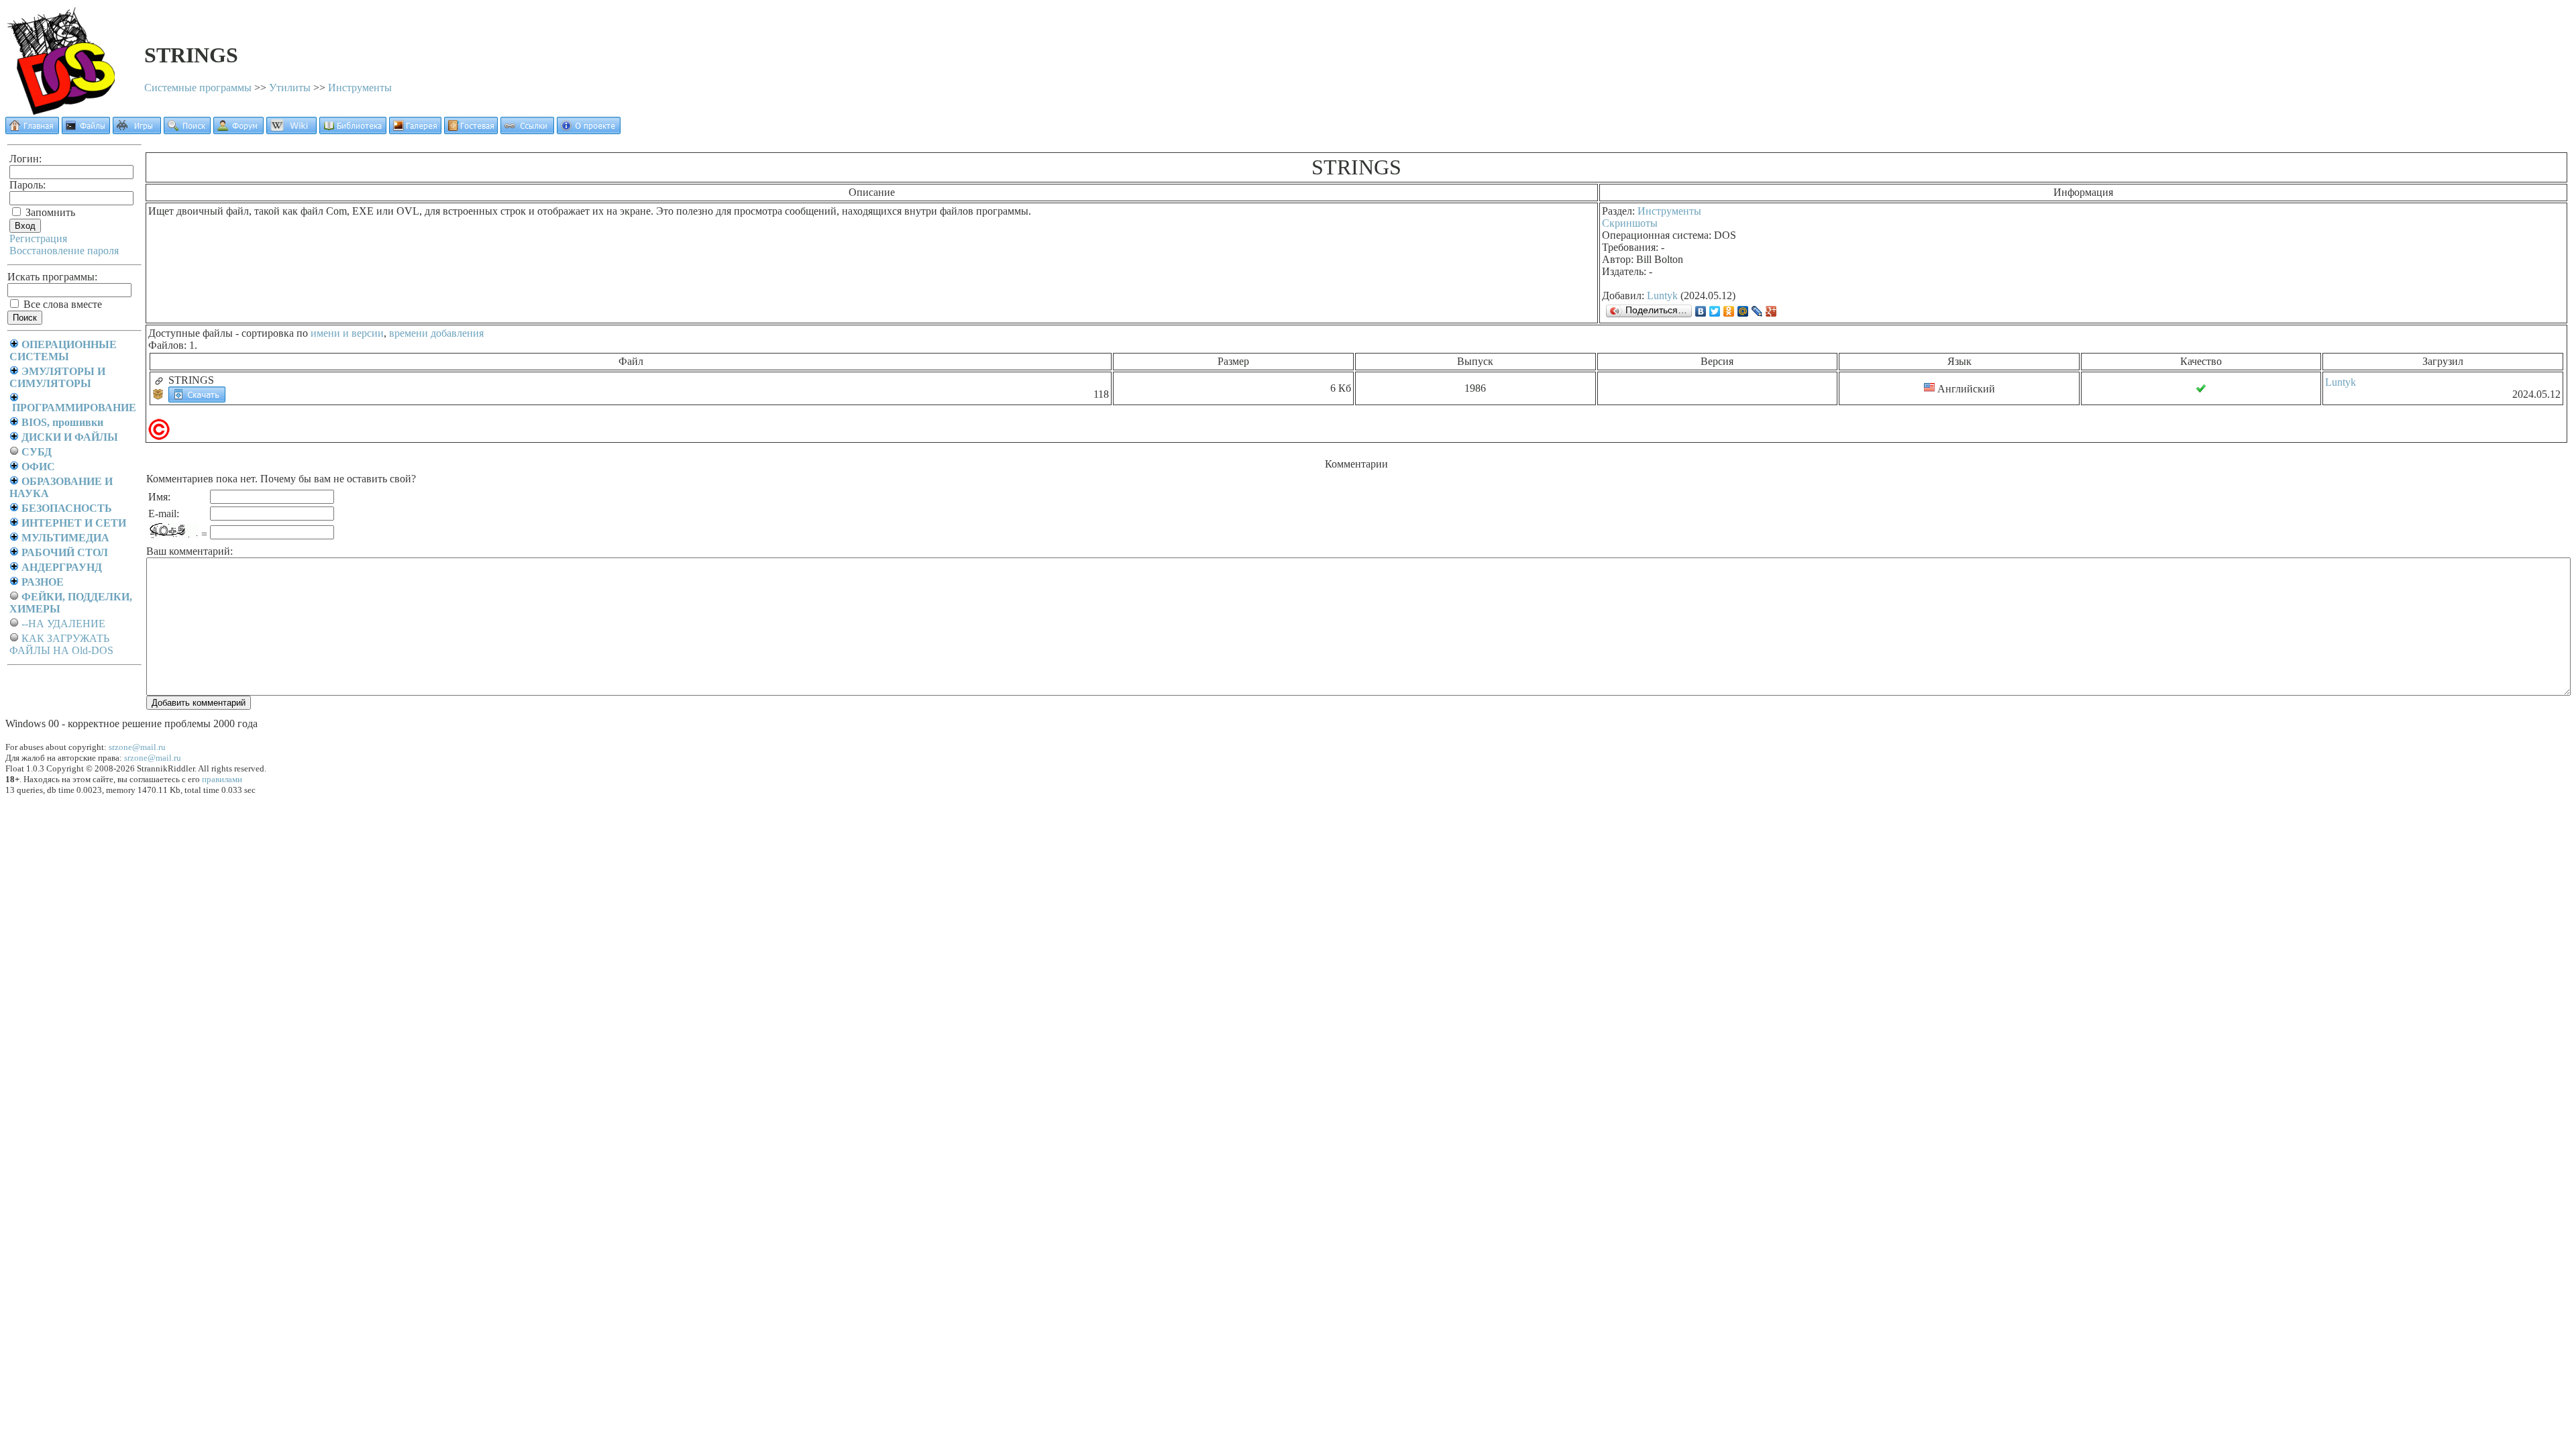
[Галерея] (415, 130)
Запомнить (49, 212)
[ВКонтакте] (1701, 311)
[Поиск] (187, 130)
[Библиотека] (353, 130)
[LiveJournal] (1757, 311)
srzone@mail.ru (137, 747)
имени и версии (347, 333)
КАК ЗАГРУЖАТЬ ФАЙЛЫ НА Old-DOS (61, 644)
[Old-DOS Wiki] (291, 130)
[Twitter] (1715, 311)
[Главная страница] (32, 130)
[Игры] (137, 130)
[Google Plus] (1771, 311)
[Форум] (238, 130)
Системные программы (198, 88)
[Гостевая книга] (471, 130)
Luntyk (1662, 296)
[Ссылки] (527, 130)
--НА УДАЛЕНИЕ (63, 624)
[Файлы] (86, 130)
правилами (222, 779)
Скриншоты (1630, 223)
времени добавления (436, 333)
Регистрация (38, 238)
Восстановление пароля (64, 251)
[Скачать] (197, 393)
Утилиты (290, 88)
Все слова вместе (61, 304)
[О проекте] (589, 130)
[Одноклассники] (1729, 311)
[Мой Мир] (1743, 311)
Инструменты (360, 88)
